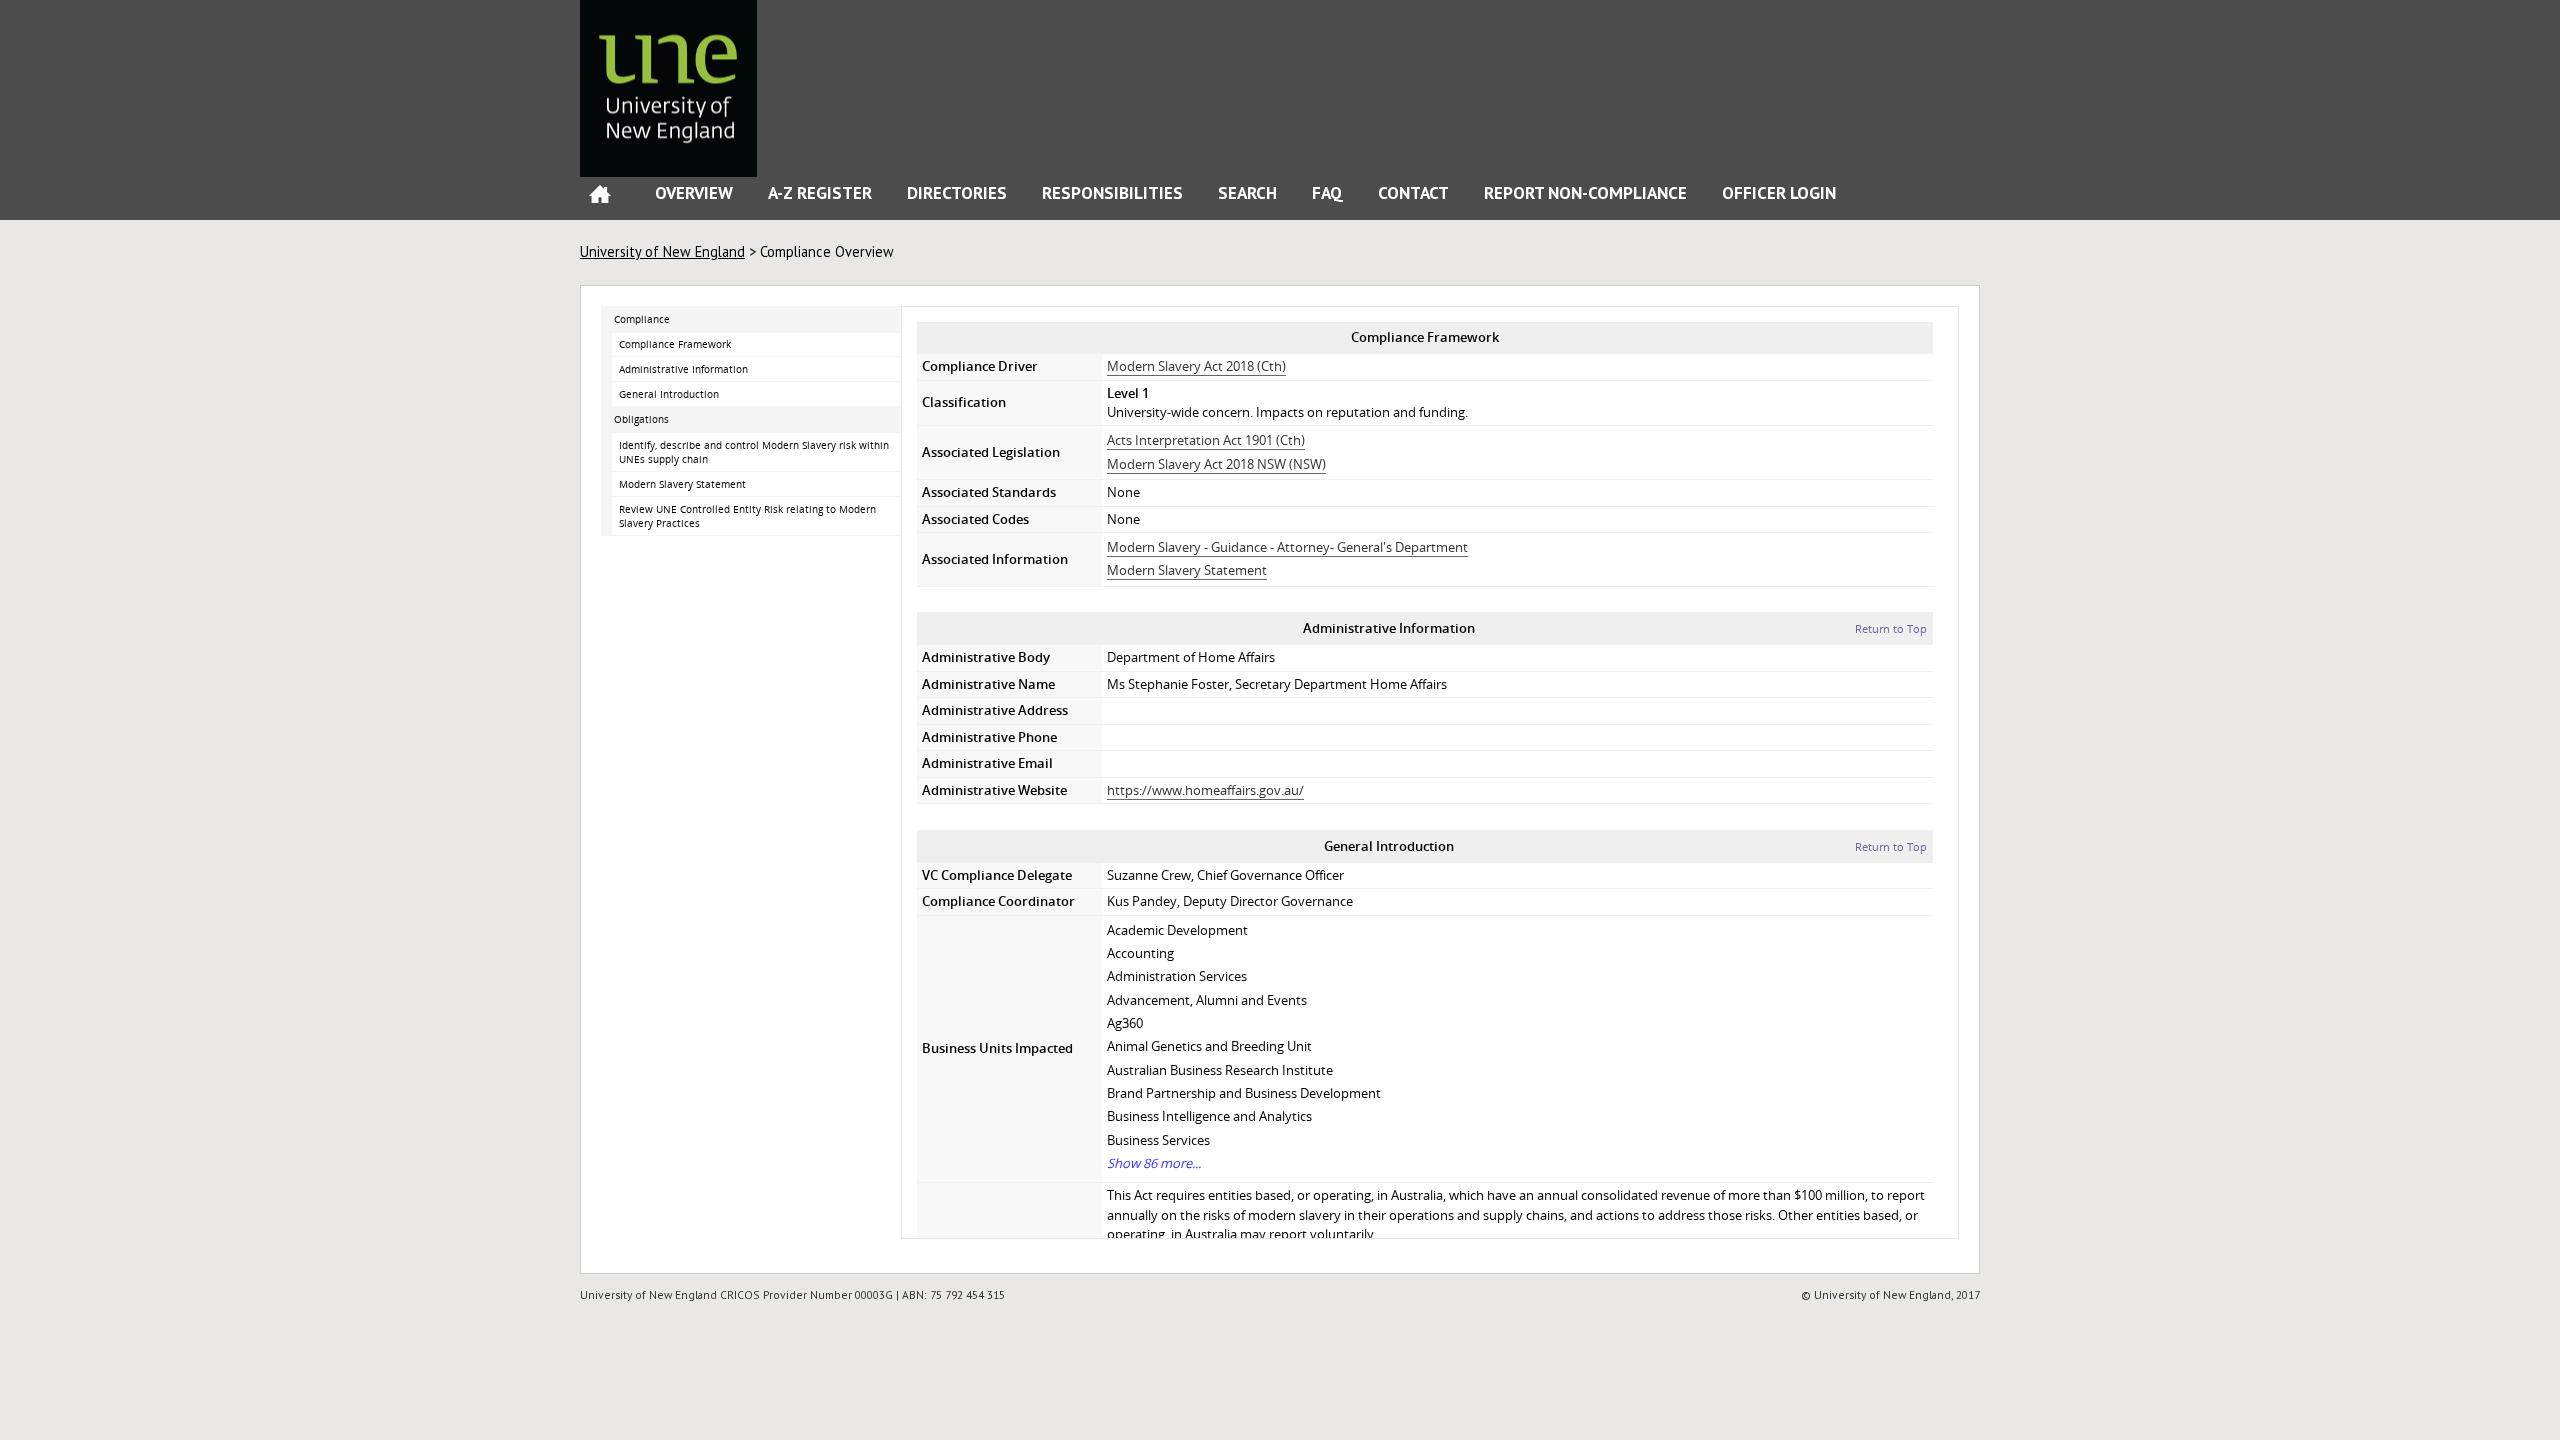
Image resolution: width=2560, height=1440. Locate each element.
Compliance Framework (675, 344)
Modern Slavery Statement (682, 484)
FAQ (1327, 192)
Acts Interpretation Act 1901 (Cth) (1206, 440)
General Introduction (669, 394)
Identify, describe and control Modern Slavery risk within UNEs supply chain (754, 452)
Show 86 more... (1154, 1163)
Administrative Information (683, 369)
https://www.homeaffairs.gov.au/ (1205, 790)
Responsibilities (1112, 192)
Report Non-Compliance (1585, 192)
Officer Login (1779, 192)
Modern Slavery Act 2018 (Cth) (1196, 366)
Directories (957, 192)
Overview (694, 192)
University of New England (662, 251)
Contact (1413, 192)
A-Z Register (820, 192)
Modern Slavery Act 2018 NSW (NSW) (1216, 464)
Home (600, 198)
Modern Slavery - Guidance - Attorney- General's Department (1287, 547)
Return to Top (1891, 628)
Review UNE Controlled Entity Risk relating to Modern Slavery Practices (747, 516)
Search (1247, 192)
